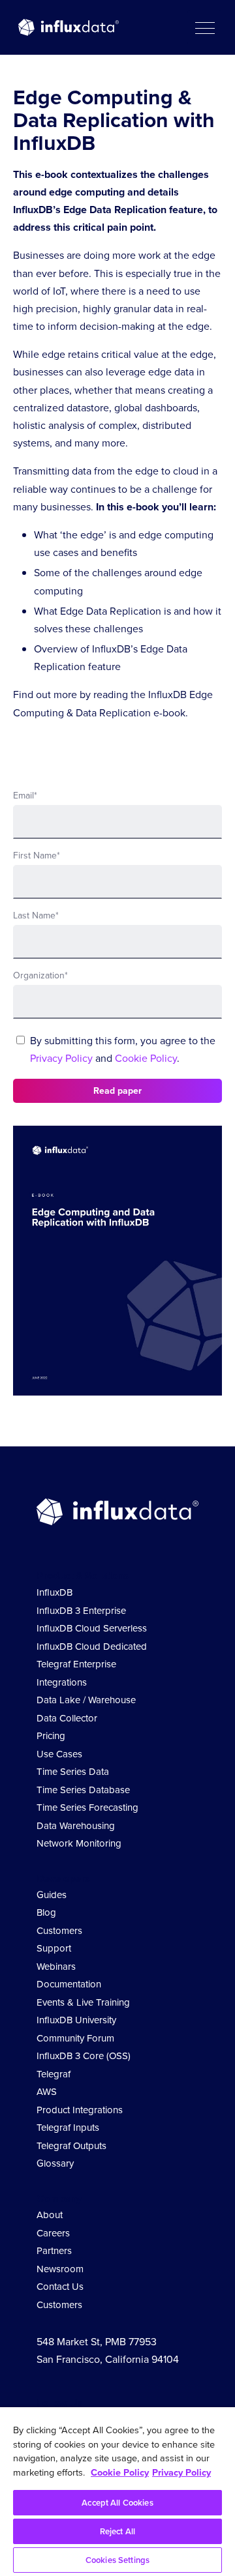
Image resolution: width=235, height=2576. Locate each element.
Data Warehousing (76, 1826)
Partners (54, 2251)
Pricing (51, 1736)
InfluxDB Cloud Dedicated (92, 1647)
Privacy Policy (61, 1058)
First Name (37, 856)
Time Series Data (73, 1772)
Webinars (56, 1967)
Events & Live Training (83, 2002)
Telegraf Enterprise (76, 1664)
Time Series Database (83, 1790)
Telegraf (54, 2074)
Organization (40, 975)
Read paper (117, 1091)
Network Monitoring (79, 1843)
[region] (117, 2492)
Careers (53, 2233)
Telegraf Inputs (68, 2128)
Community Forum (75, 2038)
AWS (47, 2092)
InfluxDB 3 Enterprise (81, 1611)
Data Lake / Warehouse (86, 1700)
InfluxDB (55, 1592)
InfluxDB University (76, 2020)
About (50, 2215)
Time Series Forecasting (87, 1808)
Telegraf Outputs (71, 2146)
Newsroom (60, 2269)
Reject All (117, 2531)
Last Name (36, 915)
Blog (46, 1912)
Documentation (69, 1984)
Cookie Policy (146, 1058)
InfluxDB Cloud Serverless (92, 1628)
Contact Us (60, 2287)
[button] (204, 27)
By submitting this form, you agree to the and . (123, 1049)
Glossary (55, 2163)
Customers (59, 1931)
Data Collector (67, 1718)
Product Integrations (80, 2110)
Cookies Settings (117, 2560)
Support (54, 1948)
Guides (52, 1895)
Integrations (62, 1682)
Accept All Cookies (117, 2503)
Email (25, 796)
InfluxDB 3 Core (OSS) (84, 2056)
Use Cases (59, 1754)
